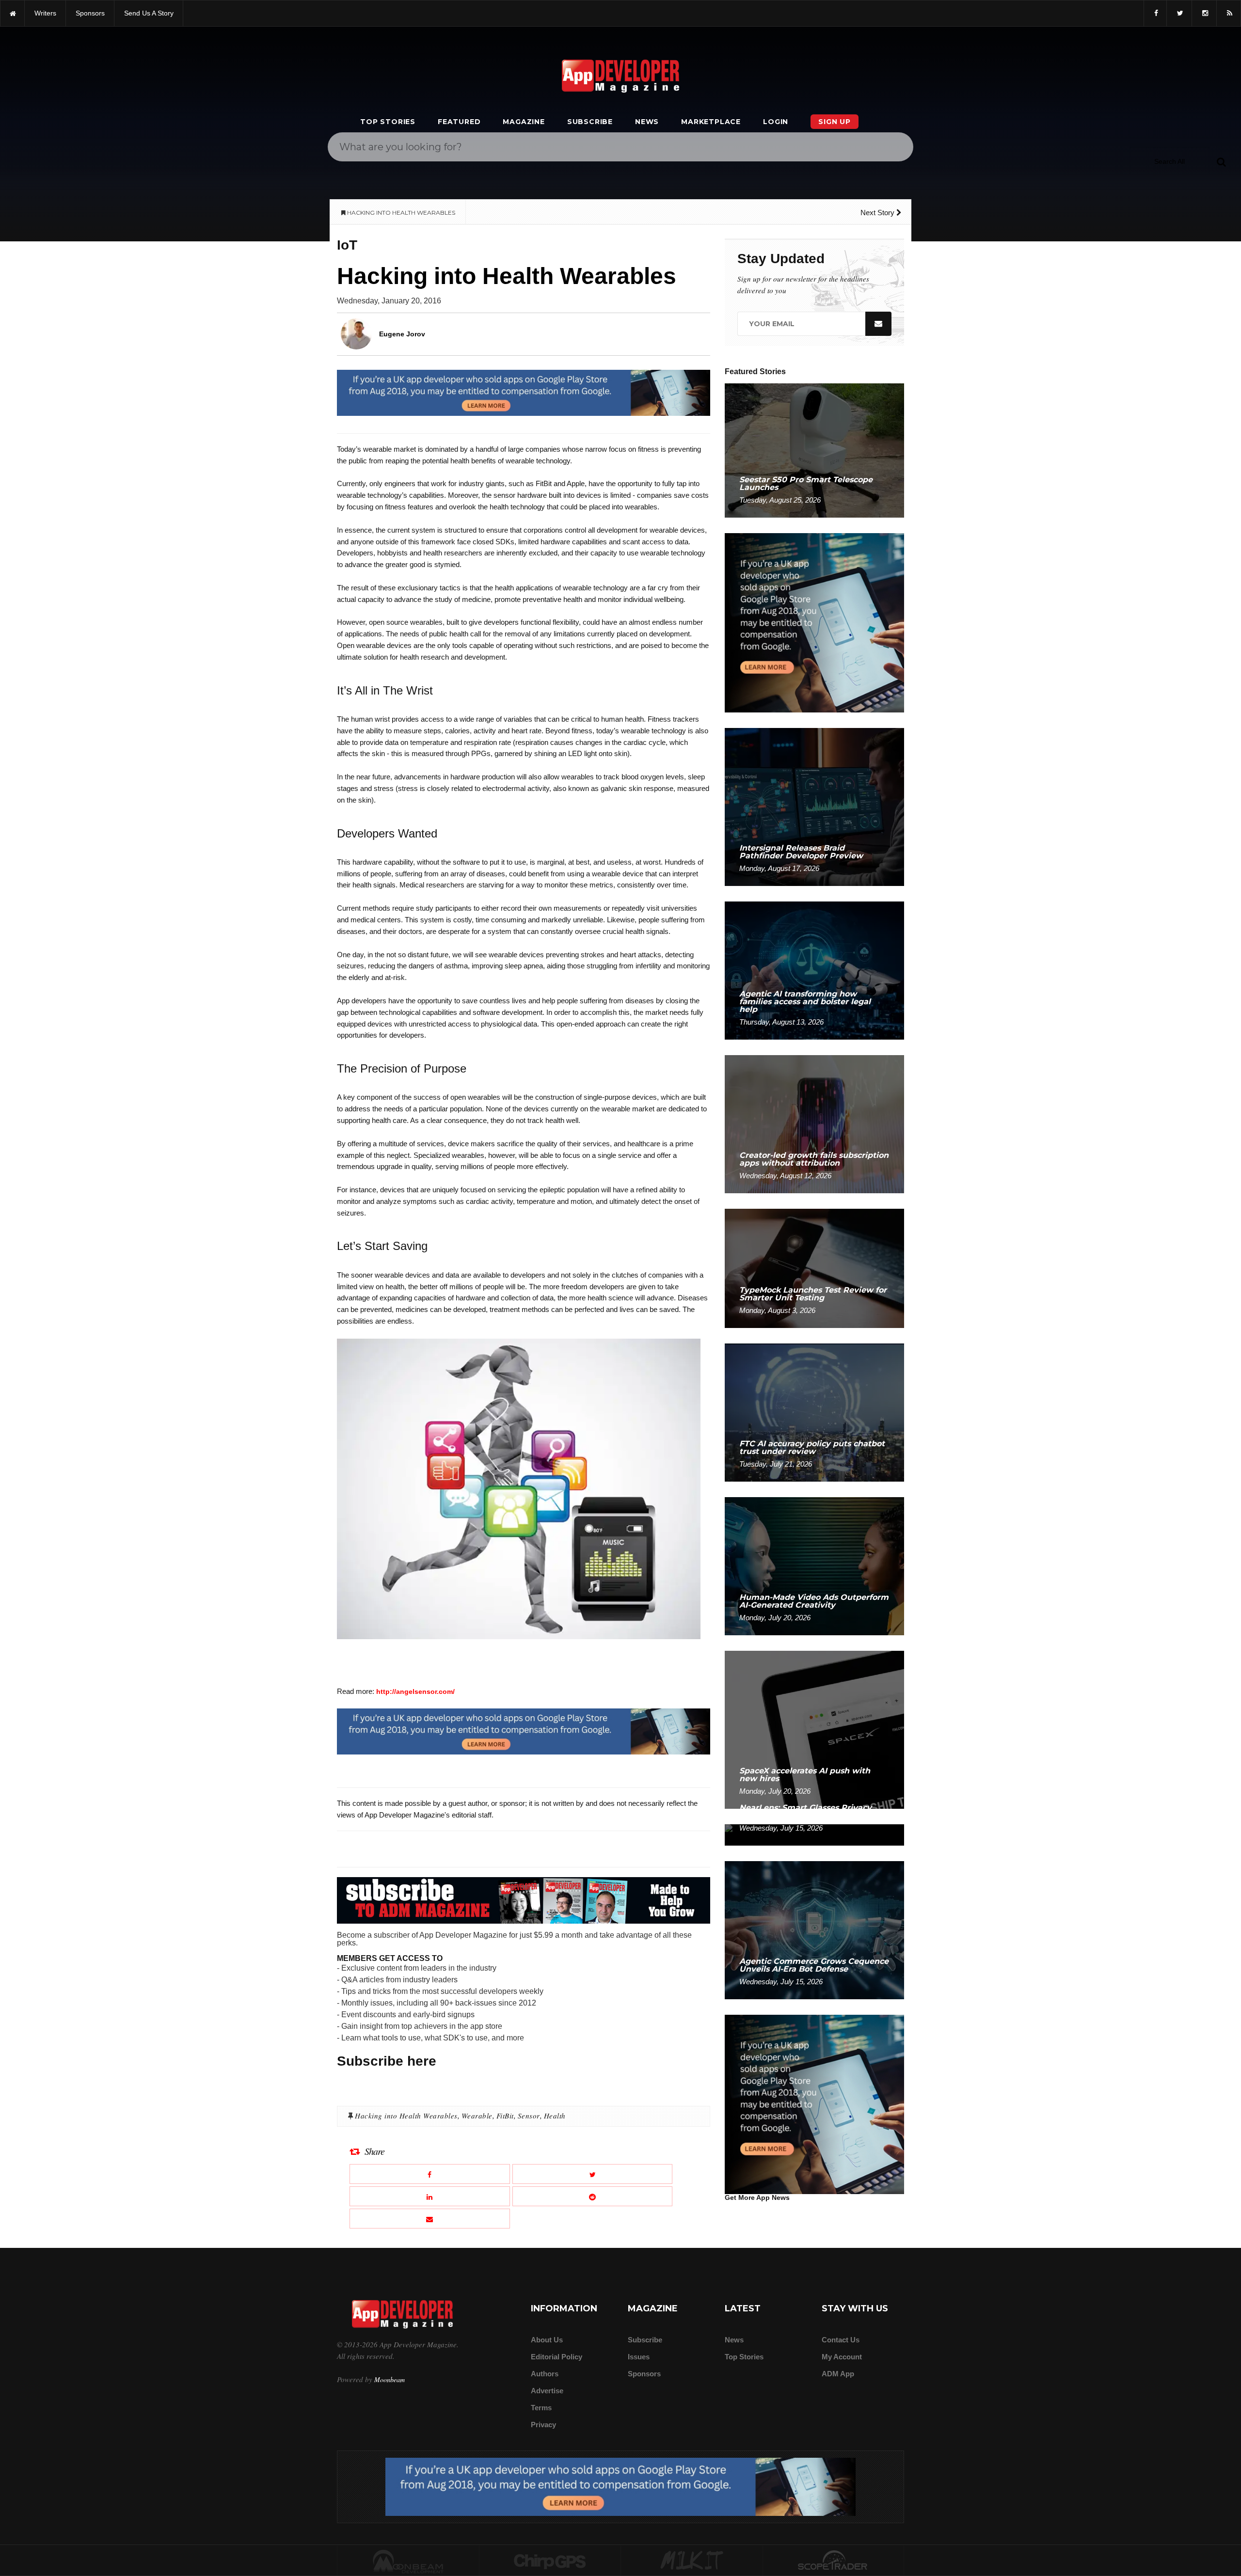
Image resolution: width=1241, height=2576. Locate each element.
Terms (541, 2408)
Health (555, 2116)
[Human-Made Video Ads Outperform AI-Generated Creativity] (814, 1566)
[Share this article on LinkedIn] (430, 2196)
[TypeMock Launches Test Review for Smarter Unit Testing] (814, 1268)
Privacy (543, 2425)
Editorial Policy (557, 2357)
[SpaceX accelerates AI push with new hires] (814, 1729)
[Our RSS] (1229, 13)
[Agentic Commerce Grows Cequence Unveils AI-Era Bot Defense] (814, 1930)
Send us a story (149, 13)
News (647, 122)
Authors (545, 2374)
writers (45, 13)
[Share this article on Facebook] (430, 2174)
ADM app (838, 2374)
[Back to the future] (12, 13)
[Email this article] (430, 2219)
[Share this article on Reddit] (593, 2196)
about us (547, 2340)
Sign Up (835, 122)
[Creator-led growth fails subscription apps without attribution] (814, 1124)
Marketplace (711, 122)
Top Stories (388, 122)
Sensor (529, 2116)
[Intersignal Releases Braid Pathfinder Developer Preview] (814, 806)
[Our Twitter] (1179, 13)
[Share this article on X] (593, 2174)
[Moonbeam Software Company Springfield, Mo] (408, 2561)
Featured (459, 122)
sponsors (90, 13)
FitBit (505, 2116)
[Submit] (1221, 161)
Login (776, 122)
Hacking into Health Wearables (406, 2116)
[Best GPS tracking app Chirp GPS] (550, 2561)
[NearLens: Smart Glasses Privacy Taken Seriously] (814, 1834)
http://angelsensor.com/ (415, 1691)
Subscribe (590, 122)
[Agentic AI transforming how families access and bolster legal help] (814, 970)
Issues (639, 2357)
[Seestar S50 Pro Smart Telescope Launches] (814, 450)
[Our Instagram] (1204, 13)
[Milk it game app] (692, 2561)
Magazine (524, 122)
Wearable (477, 2116)
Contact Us (841, 2340)
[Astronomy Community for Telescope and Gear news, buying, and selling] (834, 2561)
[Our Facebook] (1155, 13)
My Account (842, 2357)
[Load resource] (524, 392)
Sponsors (644, 2374)
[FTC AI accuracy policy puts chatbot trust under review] (814, 1412)
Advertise (547, 2391)
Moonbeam (390, 2379)
